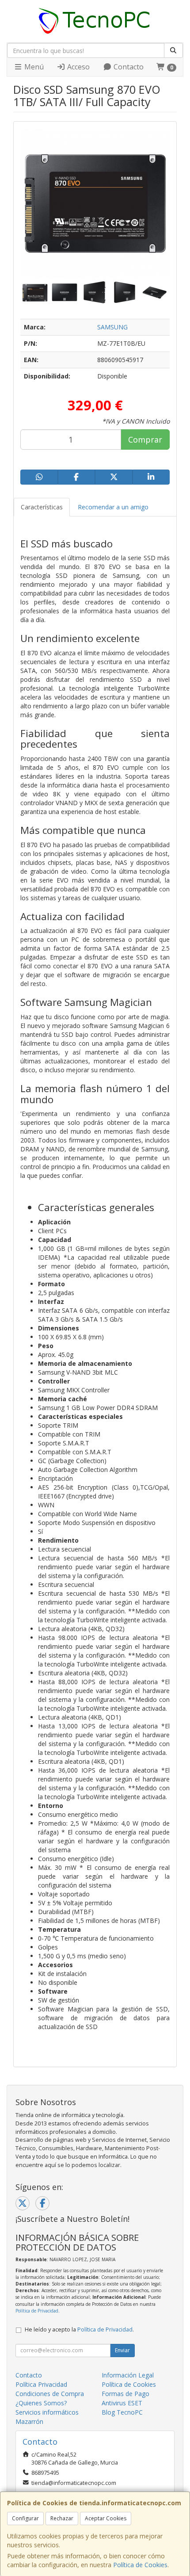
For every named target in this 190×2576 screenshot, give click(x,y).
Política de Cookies (140, 2565)
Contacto (128, 67)
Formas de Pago (125, 2394)
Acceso (78, 67)
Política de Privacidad (37, 2311)
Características (42, 507)
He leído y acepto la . (79, 2329)
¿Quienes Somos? (41, 2403)
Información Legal (128, 2375)
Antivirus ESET (122, 2403)
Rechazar (62, 2518)
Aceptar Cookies (106, 2518)
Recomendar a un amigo (113, 507)
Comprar (145, 440)
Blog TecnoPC (122, 2412)
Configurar (25, 2518)
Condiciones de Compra (50, 2394)
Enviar (122, 2350)
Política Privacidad (41, 2384)
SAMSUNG (112, 327)
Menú (33, 67)
